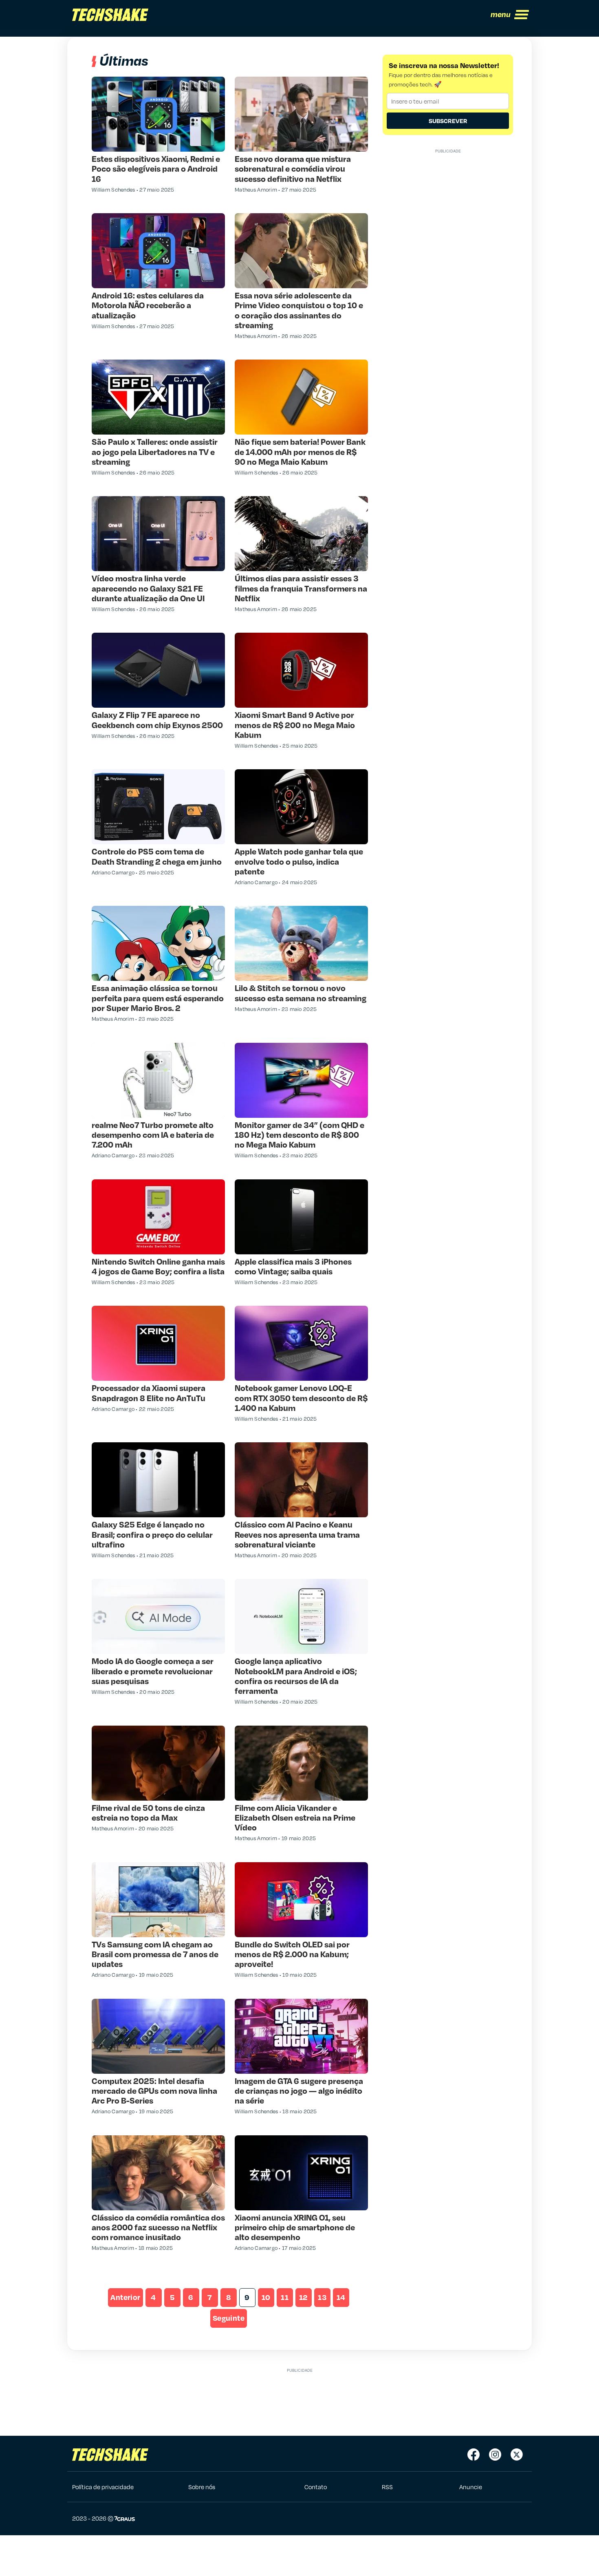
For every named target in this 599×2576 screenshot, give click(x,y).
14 (341, 2297)
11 (285, 2297)
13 (322, 2297)
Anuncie (471, 2487)
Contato (316, 2487)
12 (304, 2297)
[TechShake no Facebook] (473, 2455)
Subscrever (448, 121)
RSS (387, 2487)
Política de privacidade (103, 2487)
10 (266, 2297)
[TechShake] (110, 15)
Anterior (125, 2297)
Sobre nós (202, 2487)
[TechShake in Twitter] (517, 2455)
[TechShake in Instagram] (495, 2455)
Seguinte (229, 2318)
